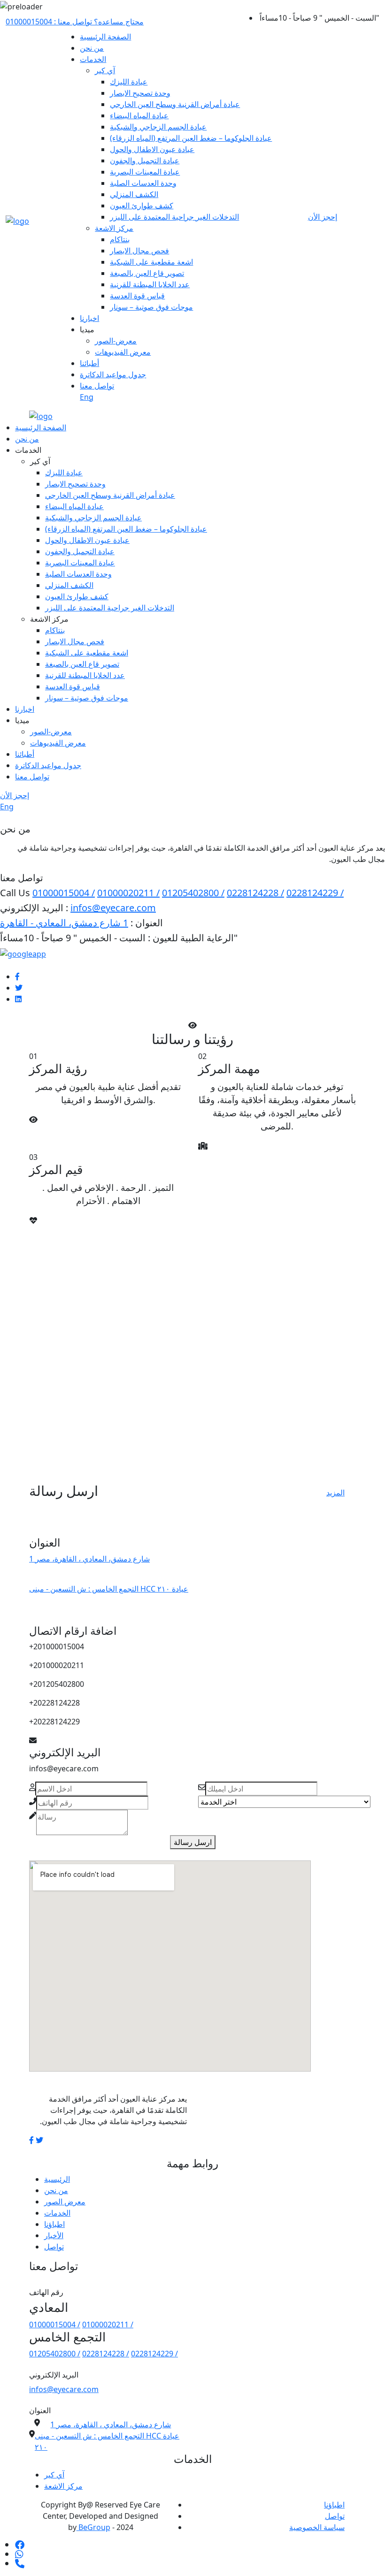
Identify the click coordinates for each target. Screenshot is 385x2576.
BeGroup (93, 2527)
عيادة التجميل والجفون (145, 160)
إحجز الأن (323, 217)
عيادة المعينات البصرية (145, 172)
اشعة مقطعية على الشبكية (151, 262)
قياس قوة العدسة (137, 296)
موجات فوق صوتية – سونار (151, 307)
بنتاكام (120, 239)
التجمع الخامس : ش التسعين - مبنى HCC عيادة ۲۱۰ (109, 1589)
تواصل (54, 2247)
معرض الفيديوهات (123, 352)
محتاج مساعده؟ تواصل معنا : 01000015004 (75, 22)
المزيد (335, 1493)
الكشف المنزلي (134, 194)
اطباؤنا (54, 2224)
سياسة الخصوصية (317, 2527)
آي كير (105, 70)
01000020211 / (128, 893)
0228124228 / (255, 893)
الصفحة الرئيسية (105, 37)
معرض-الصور (116, 341)
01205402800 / (193, 893)
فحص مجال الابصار (139, 251)
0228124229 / (315, 893)
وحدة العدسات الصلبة (143, 183)
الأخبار (54, 2235)
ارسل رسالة (193, 1842)
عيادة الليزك (129, 82)
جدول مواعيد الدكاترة (113, 374)
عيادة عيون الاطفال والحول (152, 149)
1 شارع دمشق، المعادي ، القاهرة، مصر (89, 1559)
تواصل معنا (97, 386)
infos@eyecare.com (113, 908)
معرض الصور (65, 2202)
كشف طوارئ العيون (142, 206)
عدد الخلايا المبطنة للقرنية (150, 284)
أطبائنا (89, 363)
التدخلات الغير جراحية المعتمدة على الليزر (174, 217)
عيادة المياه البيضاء (139, 115)
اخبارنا (89, 318)
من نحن (92, 48)
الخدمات (93, 59)
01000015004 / (64, 893)
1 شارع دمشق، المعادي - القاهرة (64, 923)
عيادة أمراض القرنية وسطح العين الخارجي (175, 104)
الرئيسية (57, 2179)
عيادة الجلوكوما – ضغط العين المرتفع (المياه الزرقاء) (191, 138)
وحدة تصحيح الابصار (140, 93)
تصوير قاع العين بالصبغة (147, 273)
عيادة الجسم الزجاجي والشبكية (158, 127)
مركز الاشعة (114, 228)
